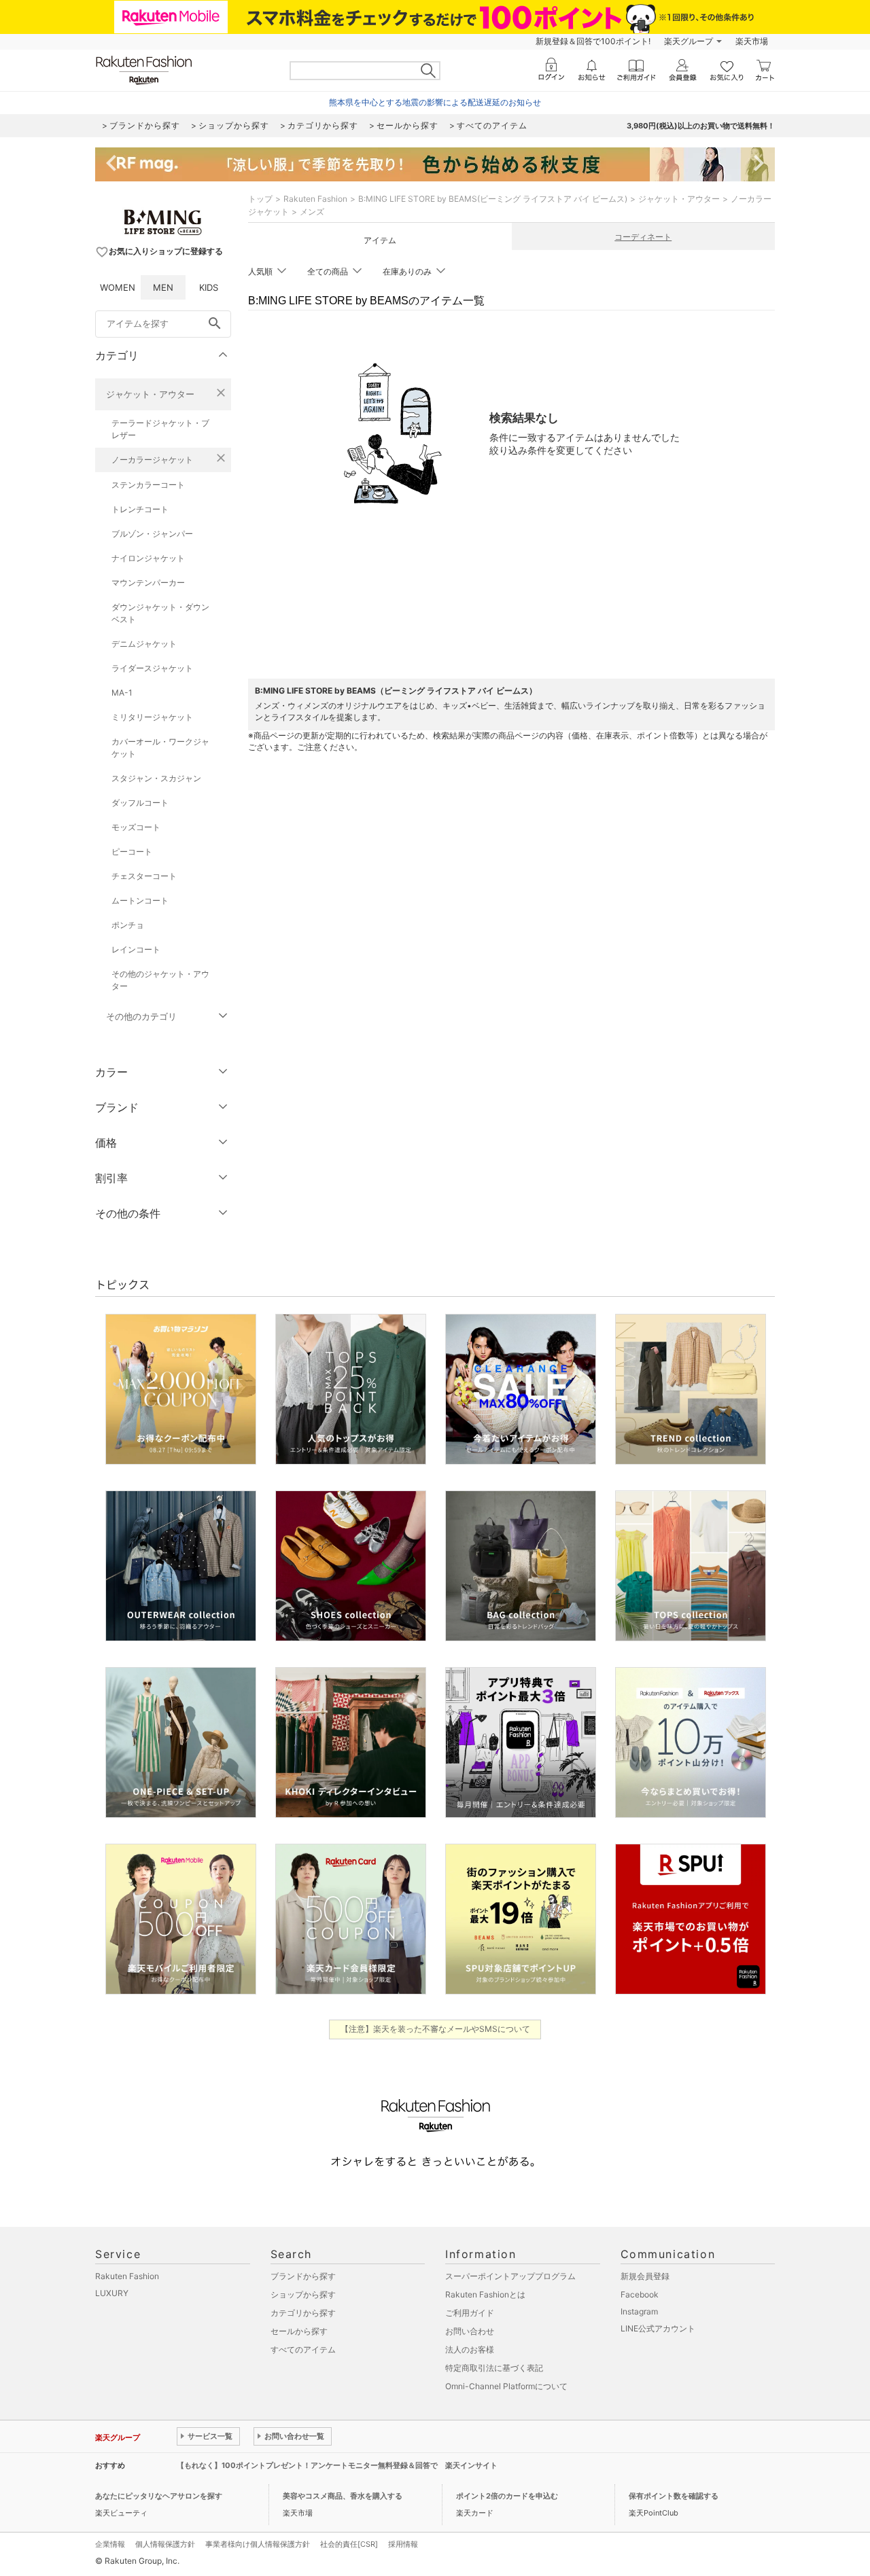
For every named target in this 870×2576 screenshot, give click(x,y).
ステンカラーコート (148, 485)
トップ (260, 199)
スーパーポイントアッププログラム (510, 2276)
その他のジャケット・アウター (160, 980)
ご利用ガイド (470, 2313)
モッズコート (136, 827)
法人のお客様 (470, 2349)
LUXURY (112, 2293)
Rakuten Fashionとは (485, 2294)
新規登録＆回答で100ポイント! (593, 41)
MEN (163, 287)
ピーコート (132, 852)
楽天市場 (752, 41)
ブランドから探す (303, 2276)
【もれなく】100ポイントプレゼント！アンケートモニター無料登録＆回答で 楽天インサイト (337, 2465)
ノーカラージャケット (152, 460)
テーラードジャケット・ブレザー (160, 429)
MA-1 (122, 693)
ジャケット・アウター (150, 394)
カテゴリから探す (303, 2313)
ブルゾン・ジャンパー (152, 534)
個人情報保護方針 (165, 2544)
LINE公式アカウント (658, 2328)
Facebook (640, 2294)
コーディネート (643, 237)
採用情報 (403, 2544)
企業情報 (110, 2544)
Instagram (639, 2311)
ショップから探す (303, 2294)
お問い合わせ (470, 2331)
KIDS (209, 287)
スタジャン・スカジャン (156, 778)
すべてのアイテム (303, 2349)
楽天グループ (689, 41)
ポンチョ (128, 925)
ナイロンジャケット (148, 558)
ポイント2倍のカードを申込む (507, 2496)
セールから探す (299, 2331)
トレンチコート (140, 509)
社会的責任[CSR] (349, 2544)
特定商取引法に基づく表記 (494, 2368)
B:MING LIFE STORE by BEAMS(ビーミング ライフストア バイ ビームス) (493, 199)
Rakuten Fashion (315, 199)
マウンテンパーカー (148, 583)
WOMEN (118, 287)
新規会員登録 (645, 2276)
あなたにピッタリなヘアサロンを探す (159, 2496)
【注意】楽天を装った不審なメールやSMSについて (435, 2029)
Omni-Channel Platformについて (506, 2386)
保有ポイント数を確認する (674, 2496)
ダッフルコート (140, 803)
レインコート (136, 949)
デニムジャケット (144, 644)
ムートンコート (140, 900)
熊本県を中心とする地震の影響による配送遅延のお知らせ (435, 102)
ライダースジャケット (152, 668)
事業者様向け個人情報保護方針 (258, 2544)
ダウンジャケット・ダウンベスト (160, 613)
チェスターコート (144, 876)
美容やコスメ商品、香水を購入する (343, 2496)
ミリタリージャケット (152, 717)
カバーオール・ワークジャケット (160, 748)
